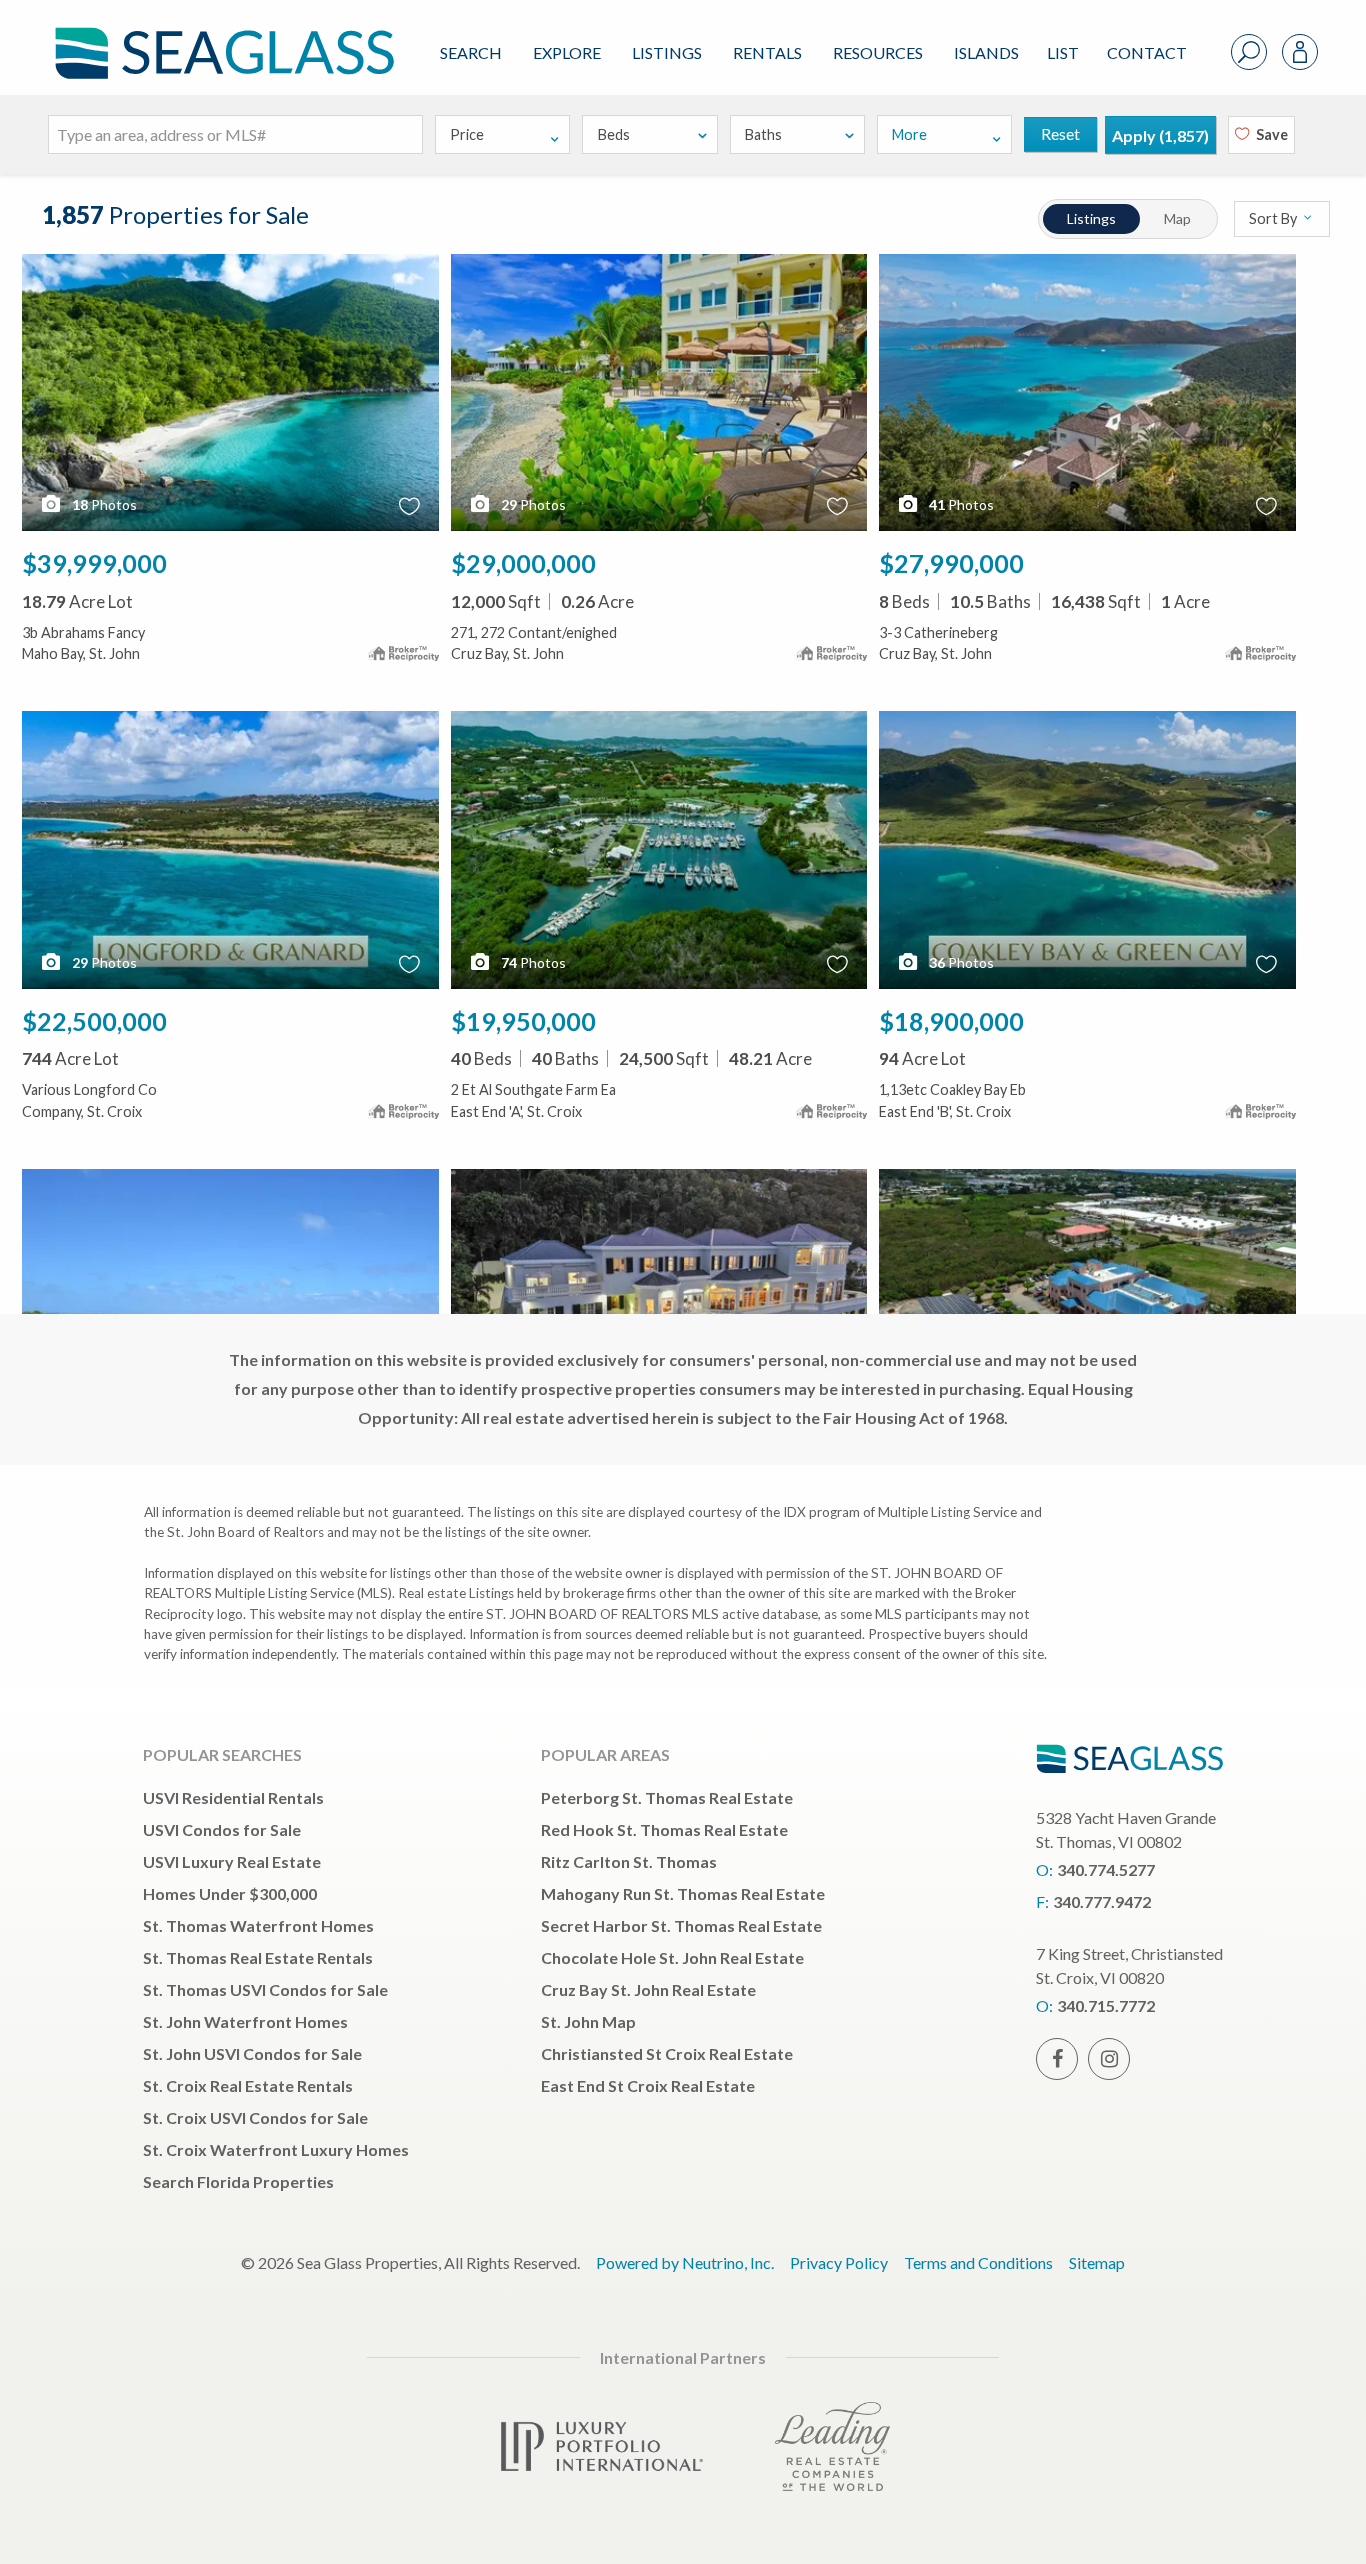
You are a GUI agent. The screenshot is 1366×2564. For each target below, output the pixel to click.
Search (471, 52)
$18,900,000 (951, 1021)
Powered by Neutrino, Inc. (685, 2262)
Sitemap (1097, 2262)
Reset (1060, 133)
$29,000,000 (523, 563)
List (1063, 52)
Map (1177, 218)
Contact (1147, 52)
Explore (567, 52)
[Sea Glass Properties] (221, 36)
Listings (667, 52)
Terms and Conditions (978, 2262)
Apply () (1160, 135)
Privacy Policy (839, 2262)
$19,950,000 (523, 1021)
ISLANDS (986, 52)
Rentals (767, 52)
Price (467, 134)
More (909, 134)
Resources (878, 52)
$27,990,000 (951, 563)
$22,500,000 (94, 1021)
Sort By (1274, 218)
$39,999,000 (94, 563)
